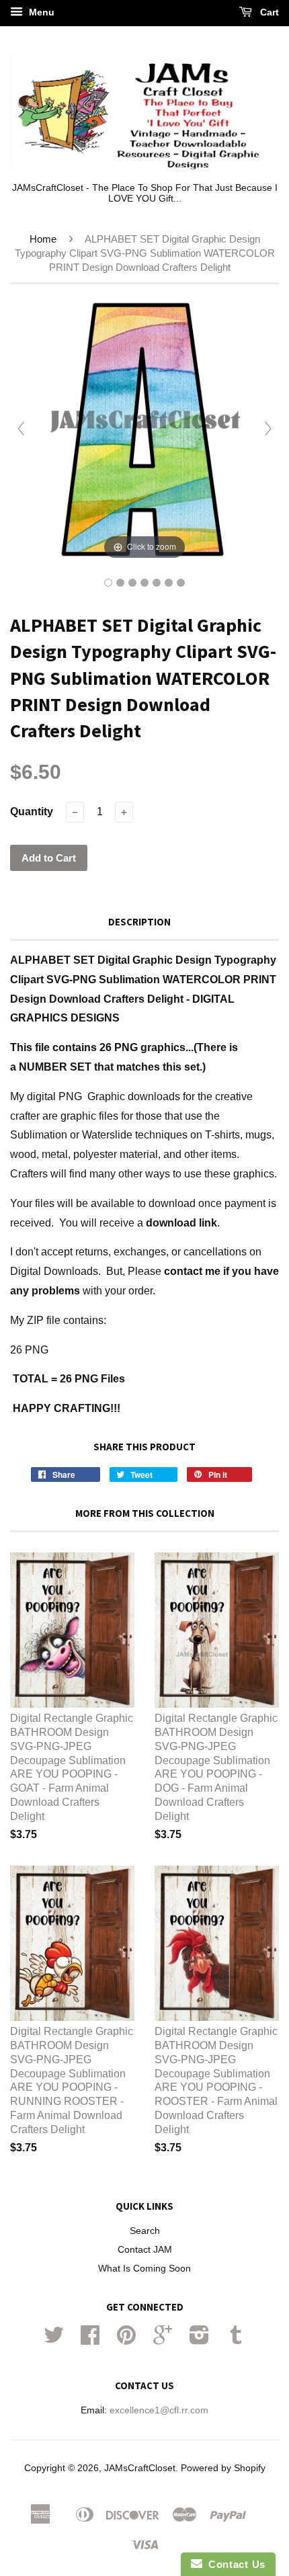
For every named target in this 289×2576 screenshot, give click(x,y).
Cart (268, 12)
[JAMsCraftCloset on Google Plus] (163, 2340)
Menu (40, 12)
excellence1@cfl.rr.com (159, 2410)
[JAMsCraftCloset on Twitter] (54, 2340)
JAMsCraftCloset (140, 2468)
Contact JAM (145, 2250)
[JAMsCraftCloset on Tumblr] (236, 2340)
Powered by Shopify (223, 2468)
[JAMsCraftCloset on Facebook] (90, 2340)
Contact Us (234, 2564)
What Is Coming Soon (144, 2269)
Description (139, 922)
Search (145, 2231)
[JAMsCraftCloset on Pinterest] (126, 2340)
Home (43, 239)
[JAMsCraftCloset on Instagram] (199, 2340)
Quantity (32, 812)
